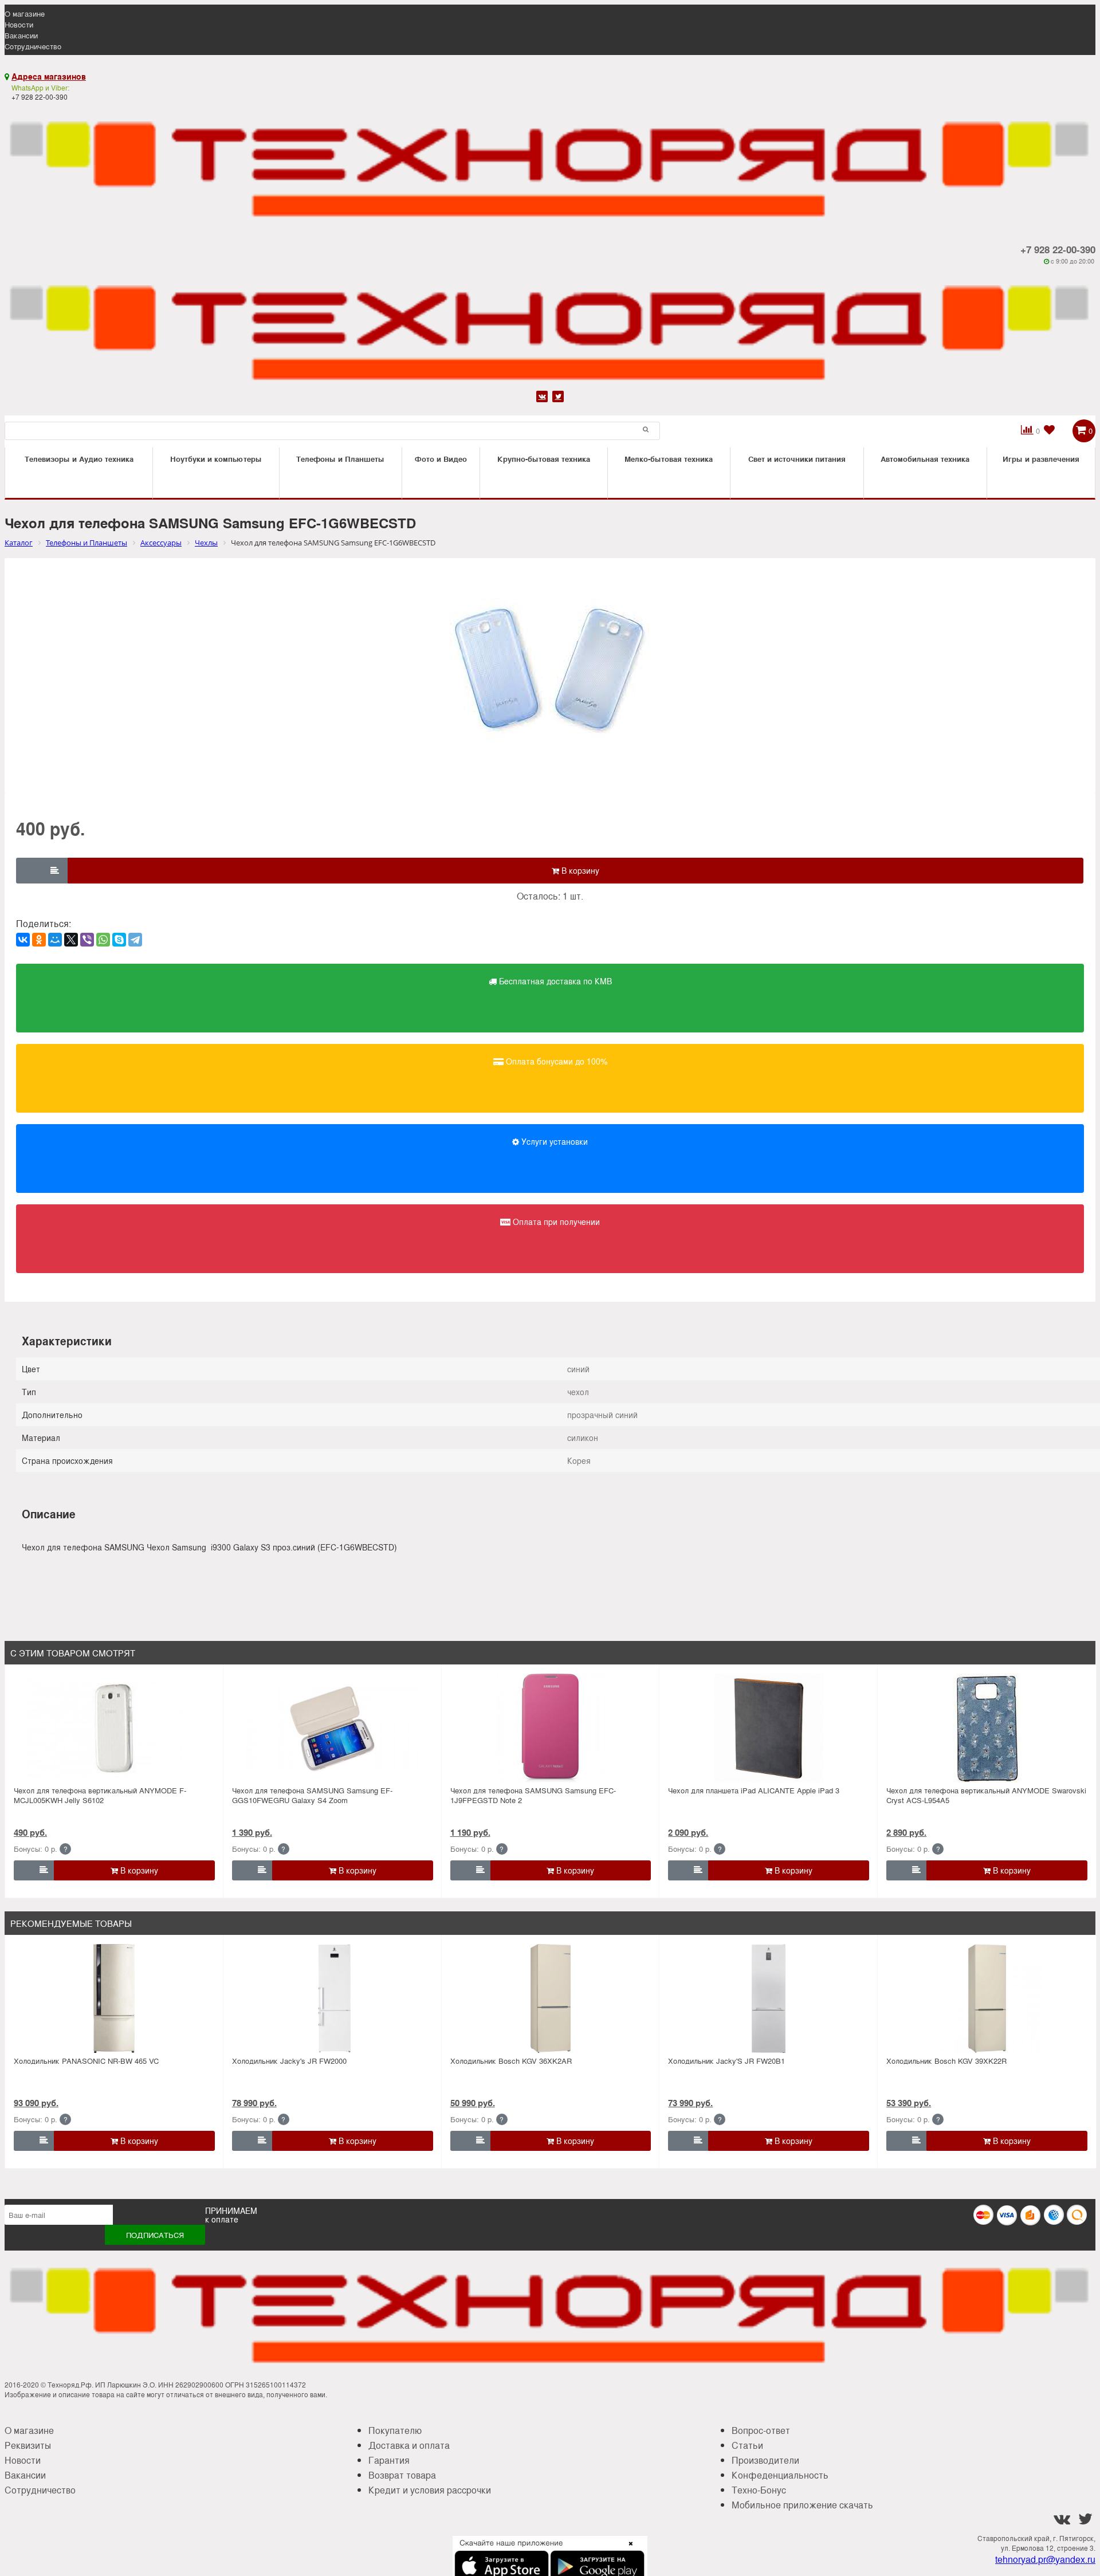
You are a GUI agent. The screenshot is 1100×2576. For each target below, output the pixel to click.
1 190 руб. (470, 1832)
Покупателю (395, 2430)
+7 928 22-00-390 (1058, 249)
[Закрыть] (627, 2550)
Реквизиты (28, 2445)
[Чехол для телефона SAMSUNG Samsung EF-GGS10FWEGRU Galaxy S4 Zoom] (333, 1728)
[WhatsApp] (103, 940)
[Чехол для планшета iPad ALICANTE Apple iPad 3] (769, 1728)
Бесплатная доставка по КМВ (554, 981)
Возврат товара (402, 2475)
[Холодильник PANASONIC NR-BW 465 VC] (114, 1998)
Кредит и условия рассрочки (430, 2490)
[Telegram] (135, 940)
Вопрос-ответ (761, 2430)
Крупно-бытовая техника (544, 459)
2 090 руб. (688, 1832)
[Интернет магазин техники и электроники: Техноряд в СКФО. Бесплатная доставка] (550, 163)
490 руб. (30, 1832)
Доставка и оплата (409, 2445)
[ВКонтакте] (23, 940)
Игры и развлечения (1041, 459)
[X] (71, 940)
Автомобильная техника (925, 459)
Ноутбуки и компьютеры (216, 459)
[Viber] (87, 940)
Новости (19, 24)
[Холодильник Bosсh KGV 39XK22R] (987, 1998)
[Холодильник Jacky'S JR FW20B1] (769, 1998)
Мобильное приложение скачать (802, 2505)
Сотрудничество (33, 46)
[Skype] (119, 940)
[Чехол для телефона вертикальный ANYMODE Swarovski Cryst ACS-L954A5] (987, 1728)
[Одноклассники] (39, 940)
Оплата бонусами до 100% (555, 1061)
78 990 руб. (254, 2103)
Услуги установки (553, 1141)
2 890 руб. (906, 1832)
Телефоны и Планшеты (340, 459)
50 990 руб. (473, 2103)
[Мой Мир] (55, 940)
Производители (765, 2460)
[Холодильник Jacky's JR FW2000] (333, 1998)
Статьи (747, 2445)
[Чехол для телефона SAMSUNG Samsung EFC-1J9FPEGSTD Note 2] (551, 1728)
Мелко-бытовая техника (669, 459)
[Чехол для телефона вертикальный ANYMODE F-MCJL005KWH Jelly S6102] (114, 1728)
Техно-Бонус (759, 2490)
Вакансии (21, 35)
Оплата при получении (555, 1222)
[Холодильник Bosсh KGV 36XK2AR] (551, 1998)
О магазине (25, 13)
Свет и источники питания (797, 459)
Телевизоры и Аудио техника (79, 459)
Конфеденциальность (780, 2475)
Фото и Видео (441, 459)
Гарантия (389, 2460)
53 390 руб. (909, 2103)
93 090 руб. (36, 2103)
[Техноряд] (550, 327)
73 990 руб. (690, 2103)
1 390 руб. (252, 1832)
